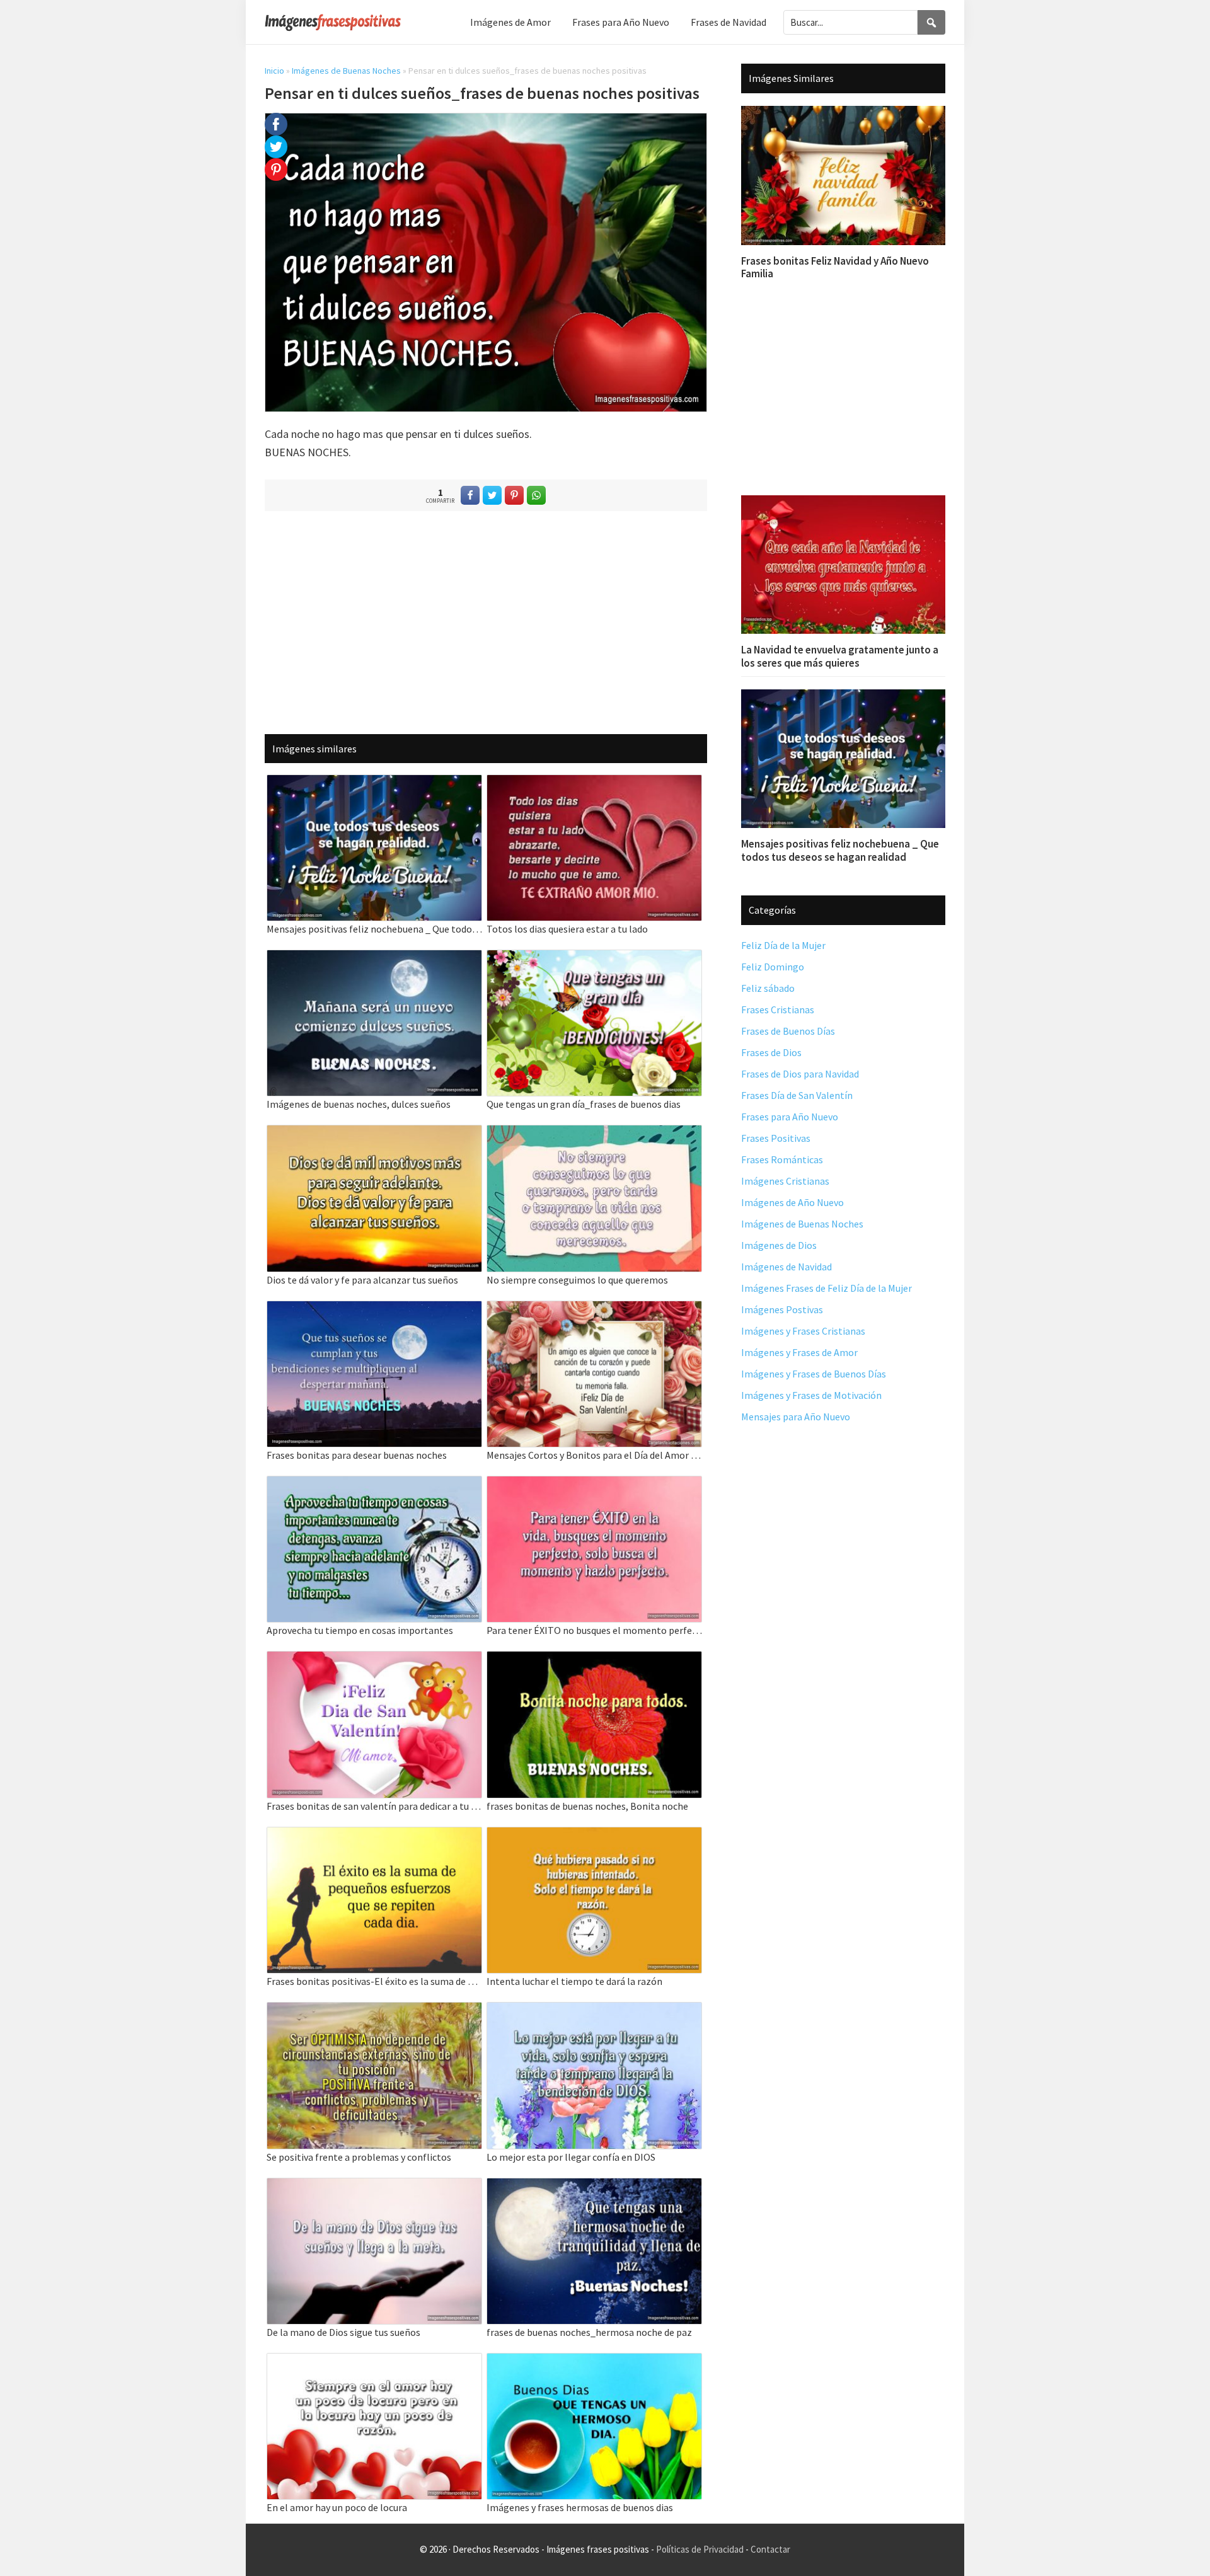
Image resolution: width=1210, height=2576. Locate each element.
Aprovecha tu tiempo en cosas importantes (360, 1630)
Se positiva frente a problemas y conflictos (359, 2157)
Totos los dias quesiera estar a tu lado (567, 929)
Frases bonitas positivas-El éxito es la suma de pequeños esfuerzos (374, 1981)
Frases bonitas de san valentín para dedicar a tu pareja (374, 1806)
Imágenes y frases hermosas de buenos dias (580, 2507)
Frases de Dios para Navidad (800, 1074)
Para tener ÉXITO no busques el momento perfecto (594, 1630)
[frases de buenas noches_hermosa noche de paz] (594, 2186)
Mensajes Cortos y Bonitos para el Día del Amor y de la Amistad (594, 1455)
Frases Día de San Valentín (797, 1095)
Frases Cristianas (778, 1009)
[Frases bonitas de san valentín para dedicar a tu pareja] (374, 1659)
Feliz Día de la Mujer (783, 945)
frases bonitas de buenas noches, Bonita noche (587, 1806)
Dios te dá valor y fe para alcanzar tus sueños (362, 1280)
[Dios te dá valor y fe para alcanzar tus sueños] (374, 1133)
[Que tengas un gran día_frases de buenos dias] (594, 958)
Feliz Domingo (773, 967)
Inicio (274, 71)
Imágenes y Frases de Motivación (811, 1395)
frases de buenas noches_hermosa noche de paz (589, 2332)
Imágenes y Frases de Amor (799, 1352)
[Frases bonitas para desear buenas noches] (374, 1309)
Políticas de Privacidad (700, 2549)
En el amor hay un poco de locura (337, 2507)
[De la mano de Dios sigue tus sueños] (374, 2186)
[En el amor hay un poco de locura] (374, 2361)
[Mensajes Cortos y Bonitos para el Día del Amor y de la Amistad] (594, 1309)
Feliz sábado (768, 988)
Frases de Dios (771, 1052)
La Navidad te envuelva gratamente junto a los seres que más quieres (840, 656)
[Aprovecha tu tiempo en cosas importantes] (374, 1484)
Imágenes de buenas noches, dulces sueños (359, 1104)
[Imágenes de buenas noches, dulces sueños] (374, 958)
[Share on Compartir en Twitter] (492, 495)
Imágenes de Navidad (786, 1267)
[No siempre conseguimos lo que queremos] (594, 1133)
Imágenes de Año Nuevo (792, 1202)
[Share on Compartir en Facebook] (470, 495)
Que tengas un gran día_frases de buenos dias (584, 1104)
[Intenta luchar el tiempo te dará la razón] (594, 1835)
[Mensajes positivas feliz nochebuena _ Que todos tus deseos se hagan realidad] (374, 783)
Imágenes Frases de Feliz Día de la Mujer (827, 1288)
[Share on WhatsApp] (536, 495)
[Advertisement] (486, 622)
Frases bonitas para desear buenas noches (357, 1455)
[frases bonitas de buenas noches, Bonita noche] (594, 1659)
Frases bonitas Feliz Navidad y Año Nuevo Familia (835, 267)
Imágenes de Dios (779, 1245)
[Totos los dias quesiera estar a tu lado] (594, 783)
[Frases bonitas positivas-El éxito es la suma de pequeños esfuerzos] (374, 1835)
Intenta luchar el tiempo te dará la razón (574, 1981)
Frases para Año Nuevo (790, 1117)
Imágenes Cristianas (785, 1181)
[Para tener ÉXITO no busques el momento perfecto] (594, 1484)
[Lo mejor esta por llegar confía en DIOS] (594, 2010)
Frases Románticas (782, 1159)
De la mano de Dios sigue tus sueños (343, 2332)
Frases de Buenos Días (788, 1031)
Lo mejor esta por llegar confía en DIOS (571, 2157)
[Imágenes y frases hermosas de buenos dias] (594, 2361)
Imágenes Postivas (782, 1309)
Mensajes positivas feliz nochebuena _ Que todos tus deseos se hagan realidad (374, 929)
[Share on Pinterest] (514, 495)
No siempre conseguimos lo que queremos (577, 1280)
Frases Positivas (776, 1138)
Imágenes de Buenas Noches (346, 71)
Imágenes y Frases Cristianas (803, 1331)
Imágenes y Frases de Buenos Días (814, 1374)
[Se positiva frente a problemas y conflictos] (374, 2010)
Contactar (770, 2549)
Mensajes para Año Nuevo (796, 1417)
